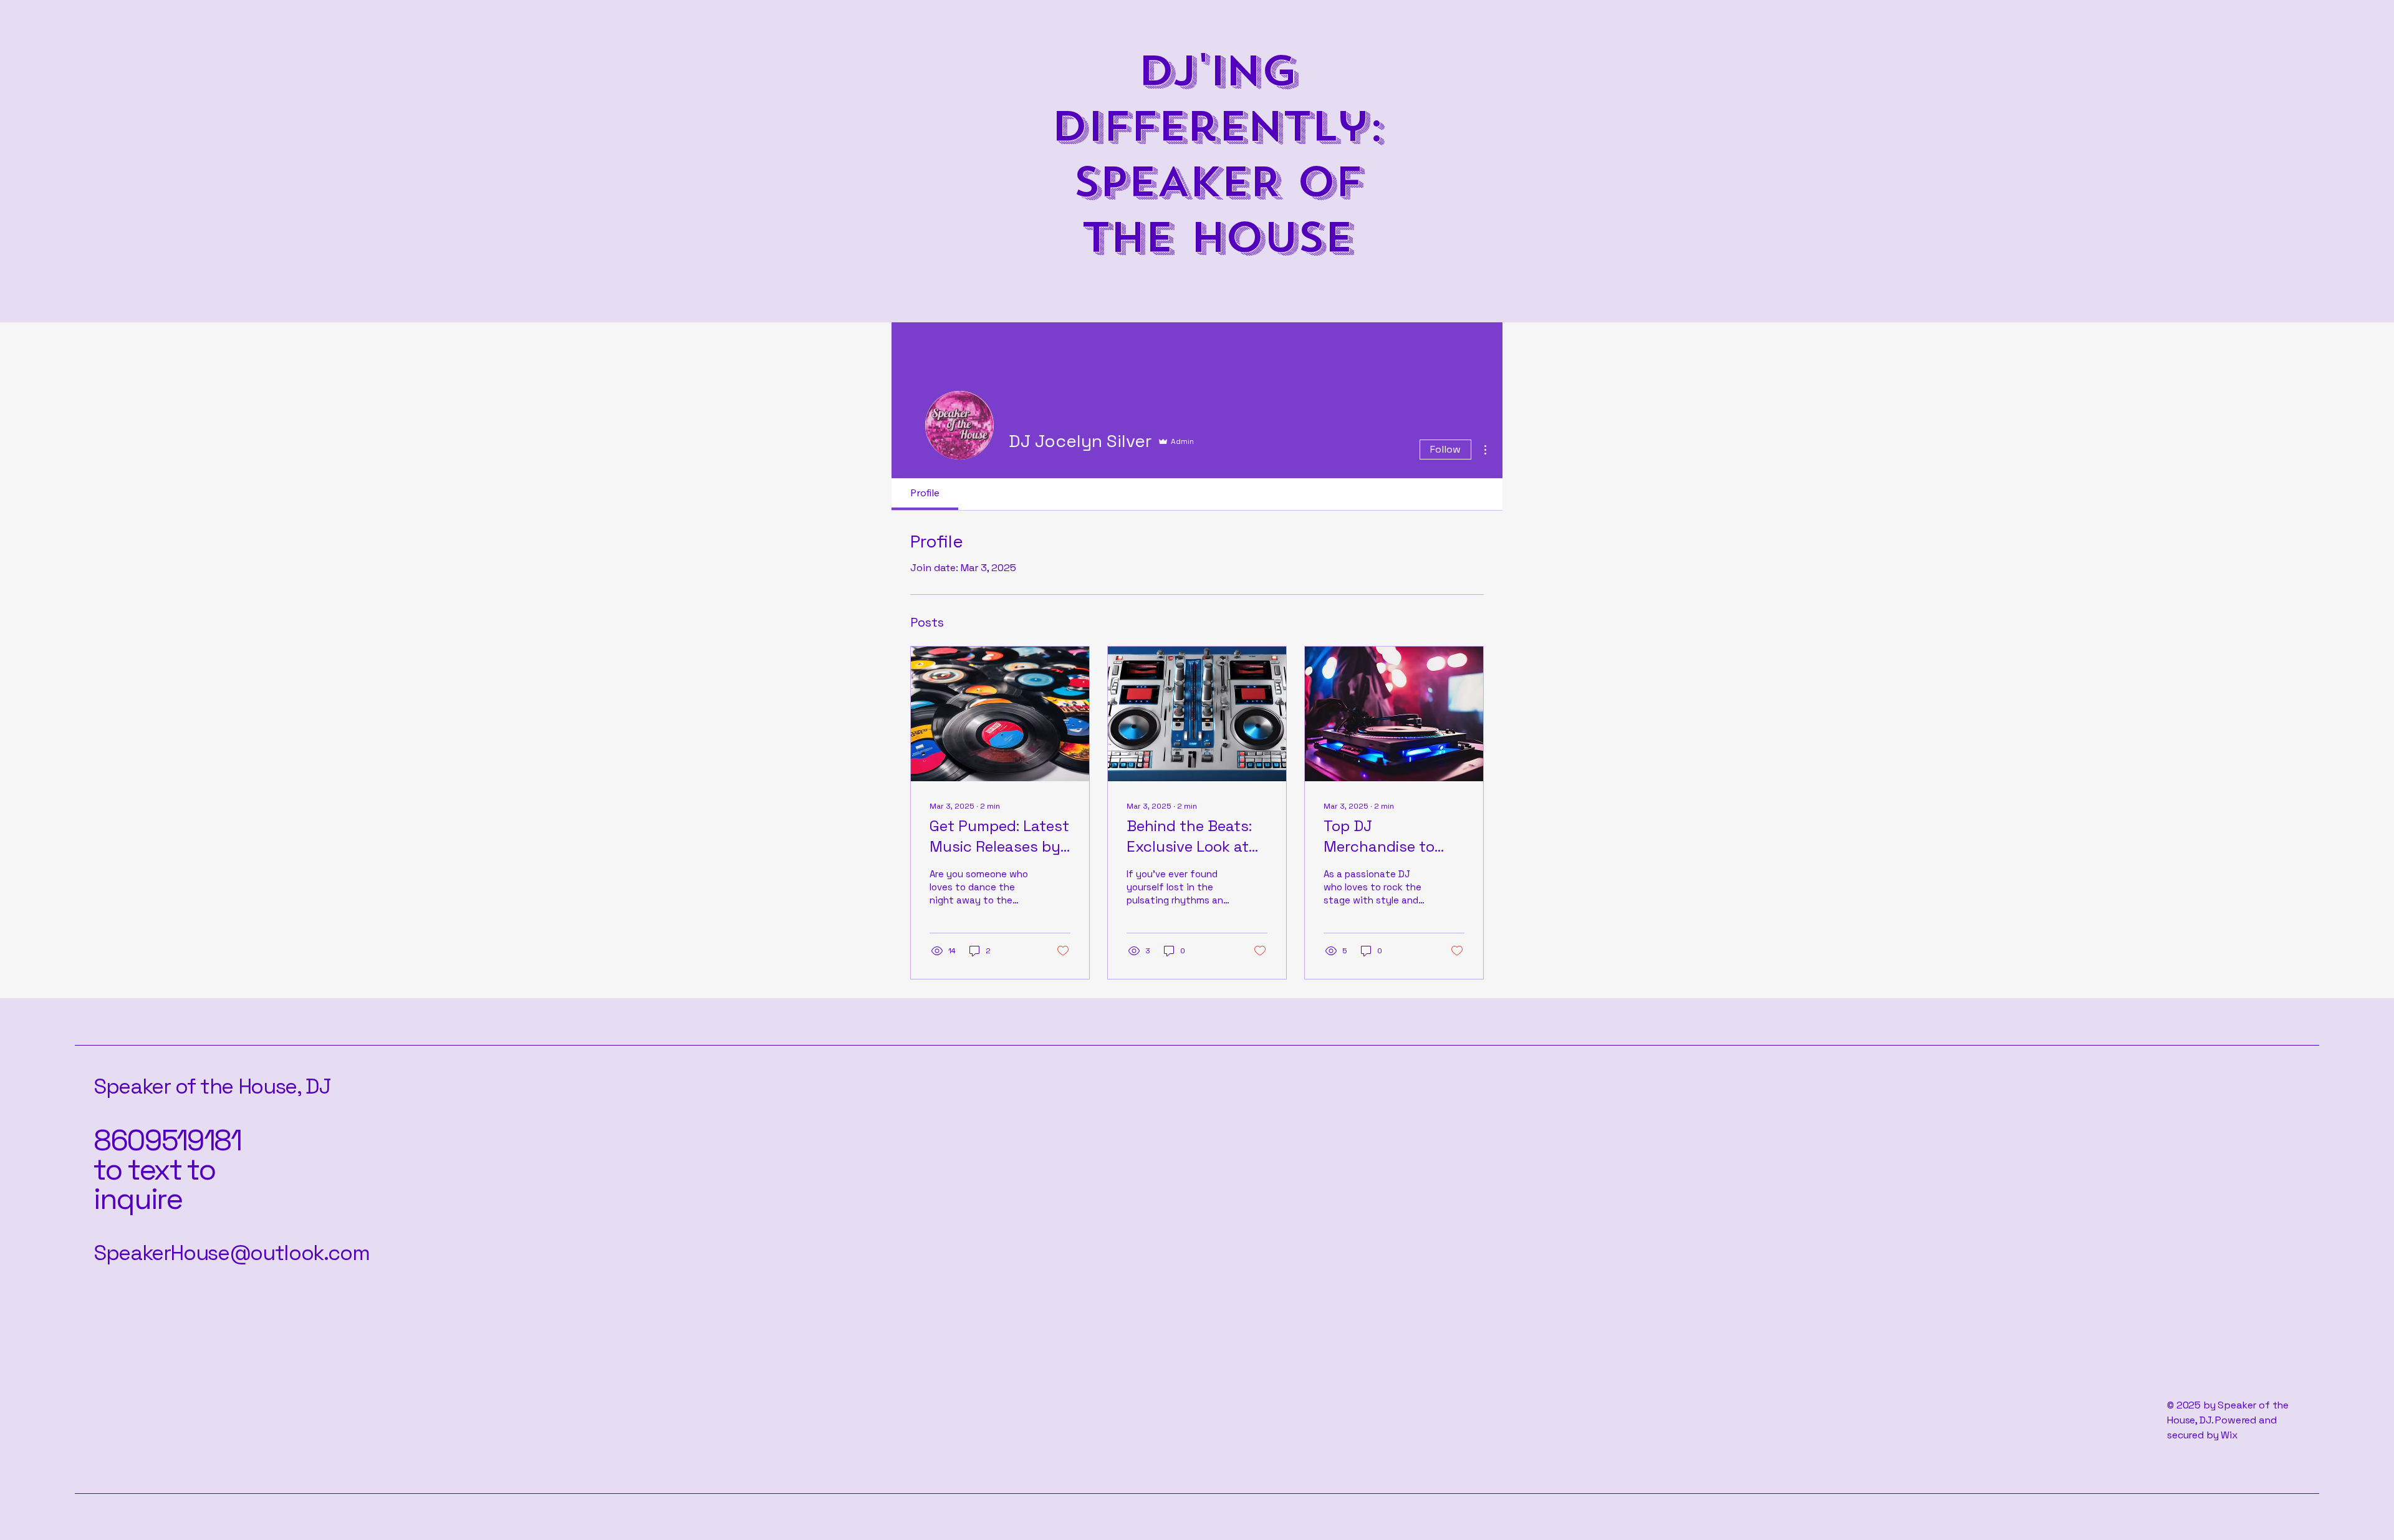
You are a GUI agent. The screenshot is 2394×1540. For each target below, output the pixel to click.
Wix (2230, 1435)
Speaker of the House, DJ (212, 1086)
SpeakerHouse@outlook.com (231, 1253)
